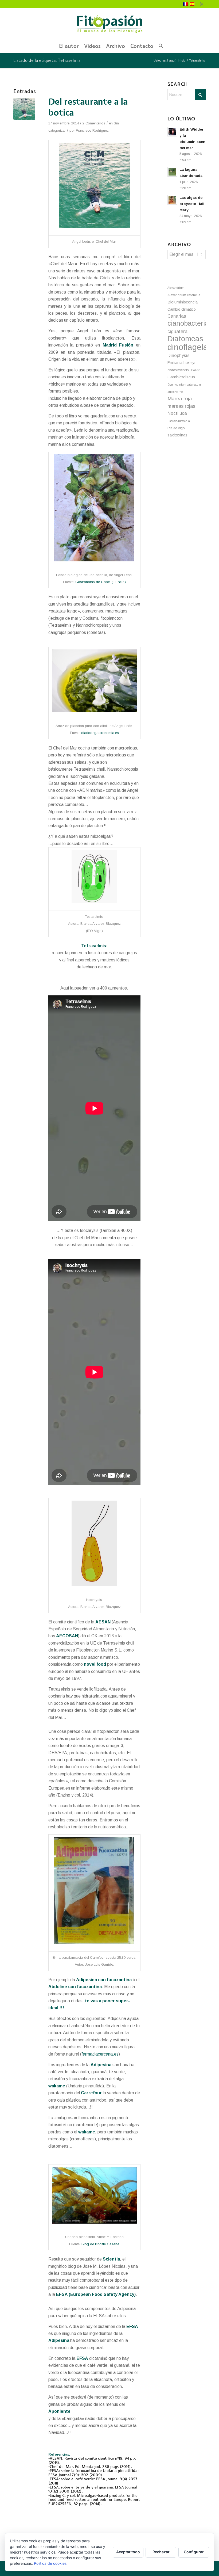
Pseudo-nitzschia (179, 421)
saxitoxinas (177, 435)
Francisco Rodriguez (92, 130)
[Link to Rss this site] (202, 4)
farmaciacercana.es (100, 2054)
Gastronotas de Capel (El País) (101, 582)
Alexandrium (176, 288)
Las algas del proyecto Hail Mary (192, 204)
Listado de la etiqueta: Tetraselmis (47, 60)
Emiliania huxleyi (181, 363)
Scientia (111, 2259)
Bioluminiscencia (183, 302)
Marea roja (180, 399)
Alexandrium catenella (184, 295)
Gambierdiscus (181, 377)
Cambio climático (182, 309)
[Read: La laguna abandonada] (172, 172)
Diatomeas (185, 339)
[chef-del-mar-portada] (24, 109)
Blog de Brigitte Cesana (100, 2244)
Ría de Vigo (176, 428)
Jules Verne (175, 392)
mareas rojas (181, 406)
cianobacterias (187, 323)
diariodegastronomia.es (100, 733)
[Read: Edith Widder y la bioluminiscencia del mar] (172, 132)
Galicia (196, 370)
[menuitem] (69, 46)
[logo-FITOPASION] (109, 24)
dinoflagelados (187, 347)
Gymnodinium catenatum (184, 385)
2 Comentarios (94, 123)
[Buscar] (159, 46)
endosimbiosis (178, 370)
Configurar (194, 2552)
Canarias (177, 316)
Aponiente (59, 2411)
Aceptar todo (128, 2552)
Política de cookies (50, 2563)
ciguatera (177, 332)
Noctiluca (177, 413)
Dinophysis (179, 355)
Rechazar (161, 2552)
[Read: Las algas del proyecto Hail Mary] (172, 200)
